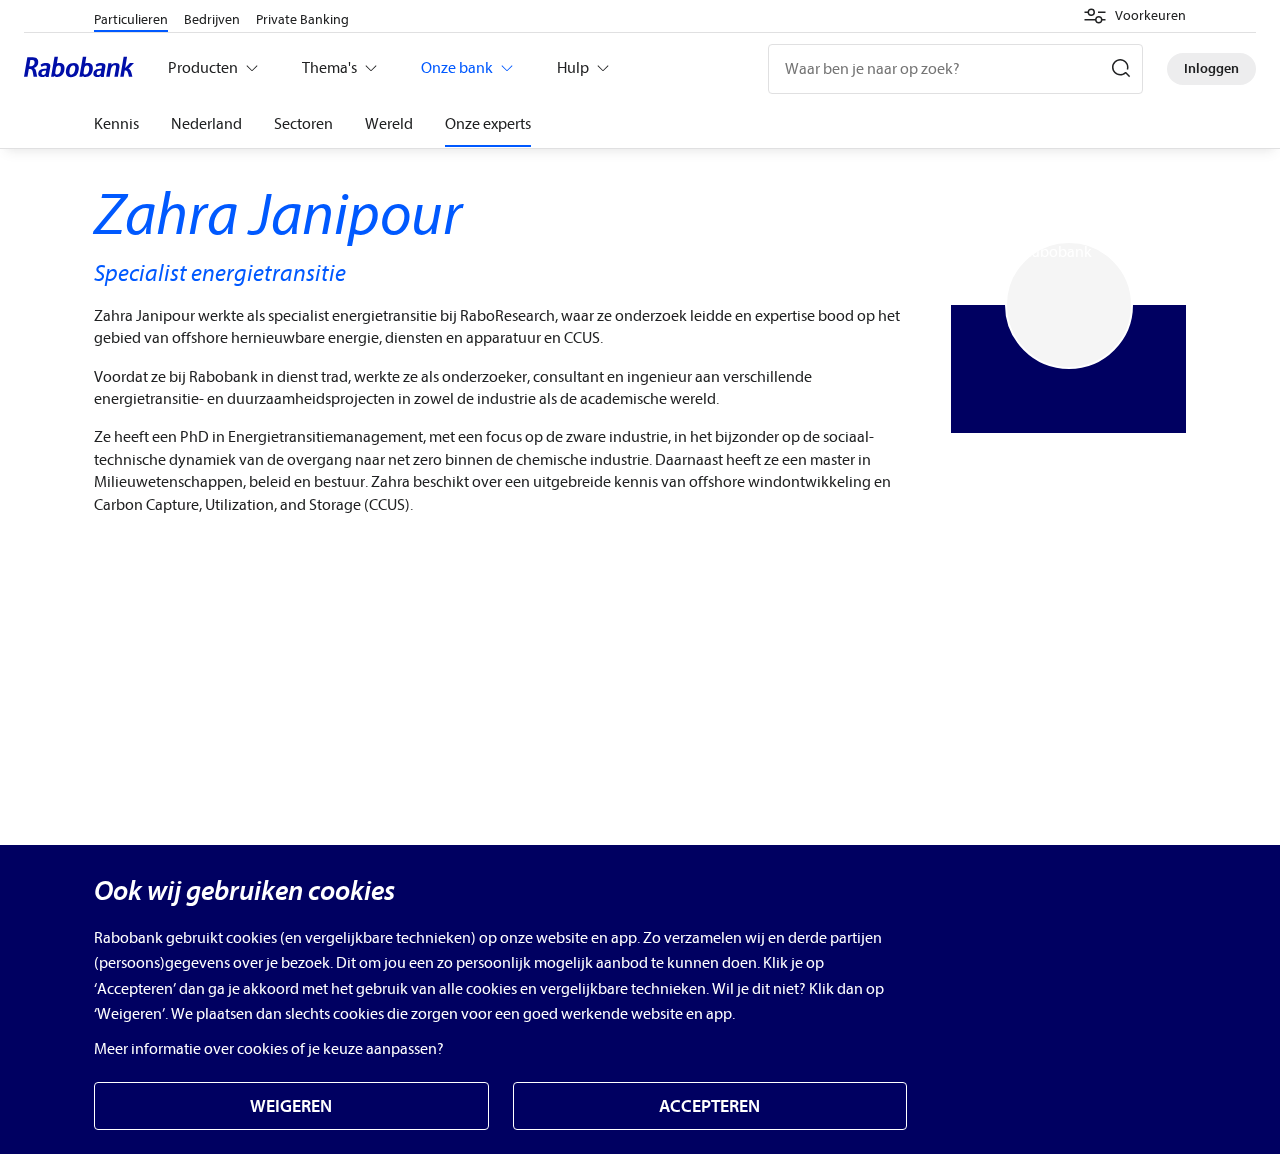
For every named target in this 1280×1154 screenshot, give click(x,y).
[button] (1134, 16)
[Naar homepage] (84, 69)
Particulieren (131, 19)
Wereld (389, 124)
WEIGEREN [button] (291, 1106)
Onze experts (488, 124)
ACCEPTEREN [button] (709, 1106)
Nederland (206, 124)
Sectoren (303, 124)
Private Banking (302, 19)
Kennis (116, 124)
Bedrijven (212, 19)
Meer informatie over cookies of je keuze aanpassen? (269, 1049)
